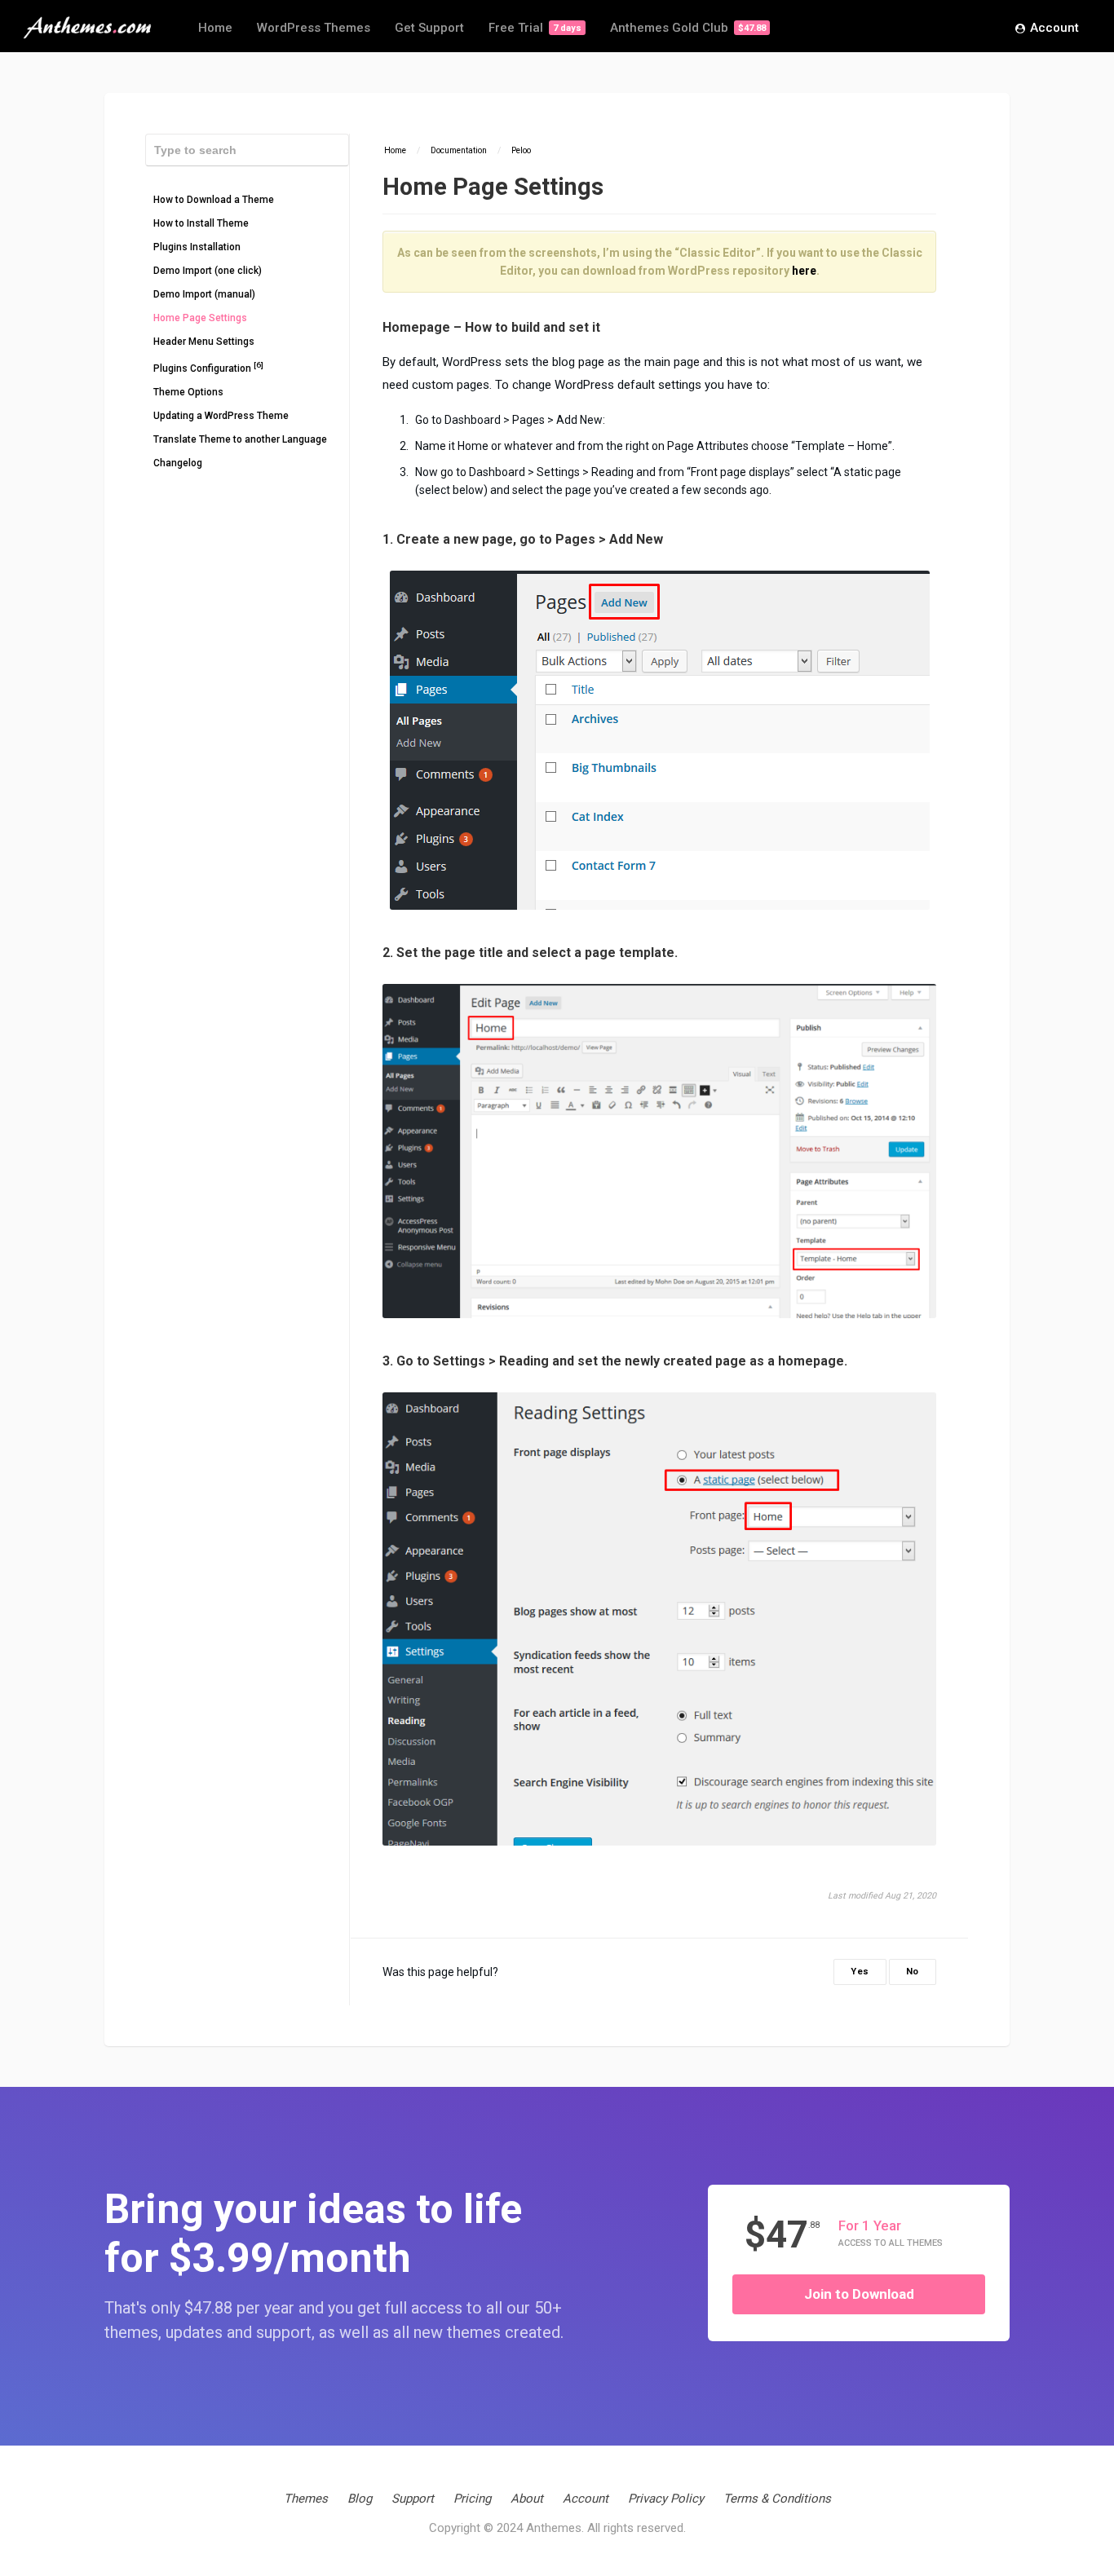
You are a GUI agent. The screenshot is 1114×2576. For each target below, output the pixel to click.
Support (413, 2499)
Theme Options (188, 392)
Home (215, 28)
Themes (306, 2499)
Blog (360, 2499)
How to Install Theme (201, 223)
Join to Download (859, 2294)
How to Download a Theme (214, 200)
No (913, 1972)
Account (1054, 28)
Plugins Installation (197, 247)
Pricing (472, 2499)
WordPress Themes (314, 28)
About (527, 2499)
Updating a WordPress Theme (221, 416)
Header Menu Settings (204, 342)
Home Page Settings (200, 318)
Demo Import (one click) (208, 271)
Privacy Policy (666, 2499)
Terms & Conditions (777, 2499)
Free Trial (535, 28)
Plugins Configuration (208, 367)
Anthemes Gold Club (688, 28)
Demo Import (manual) (204, 294)
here (804, 271)
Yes (860, 1972)
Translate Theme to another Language (240, 439)
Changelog (178, 463)
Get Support (429, 28)
